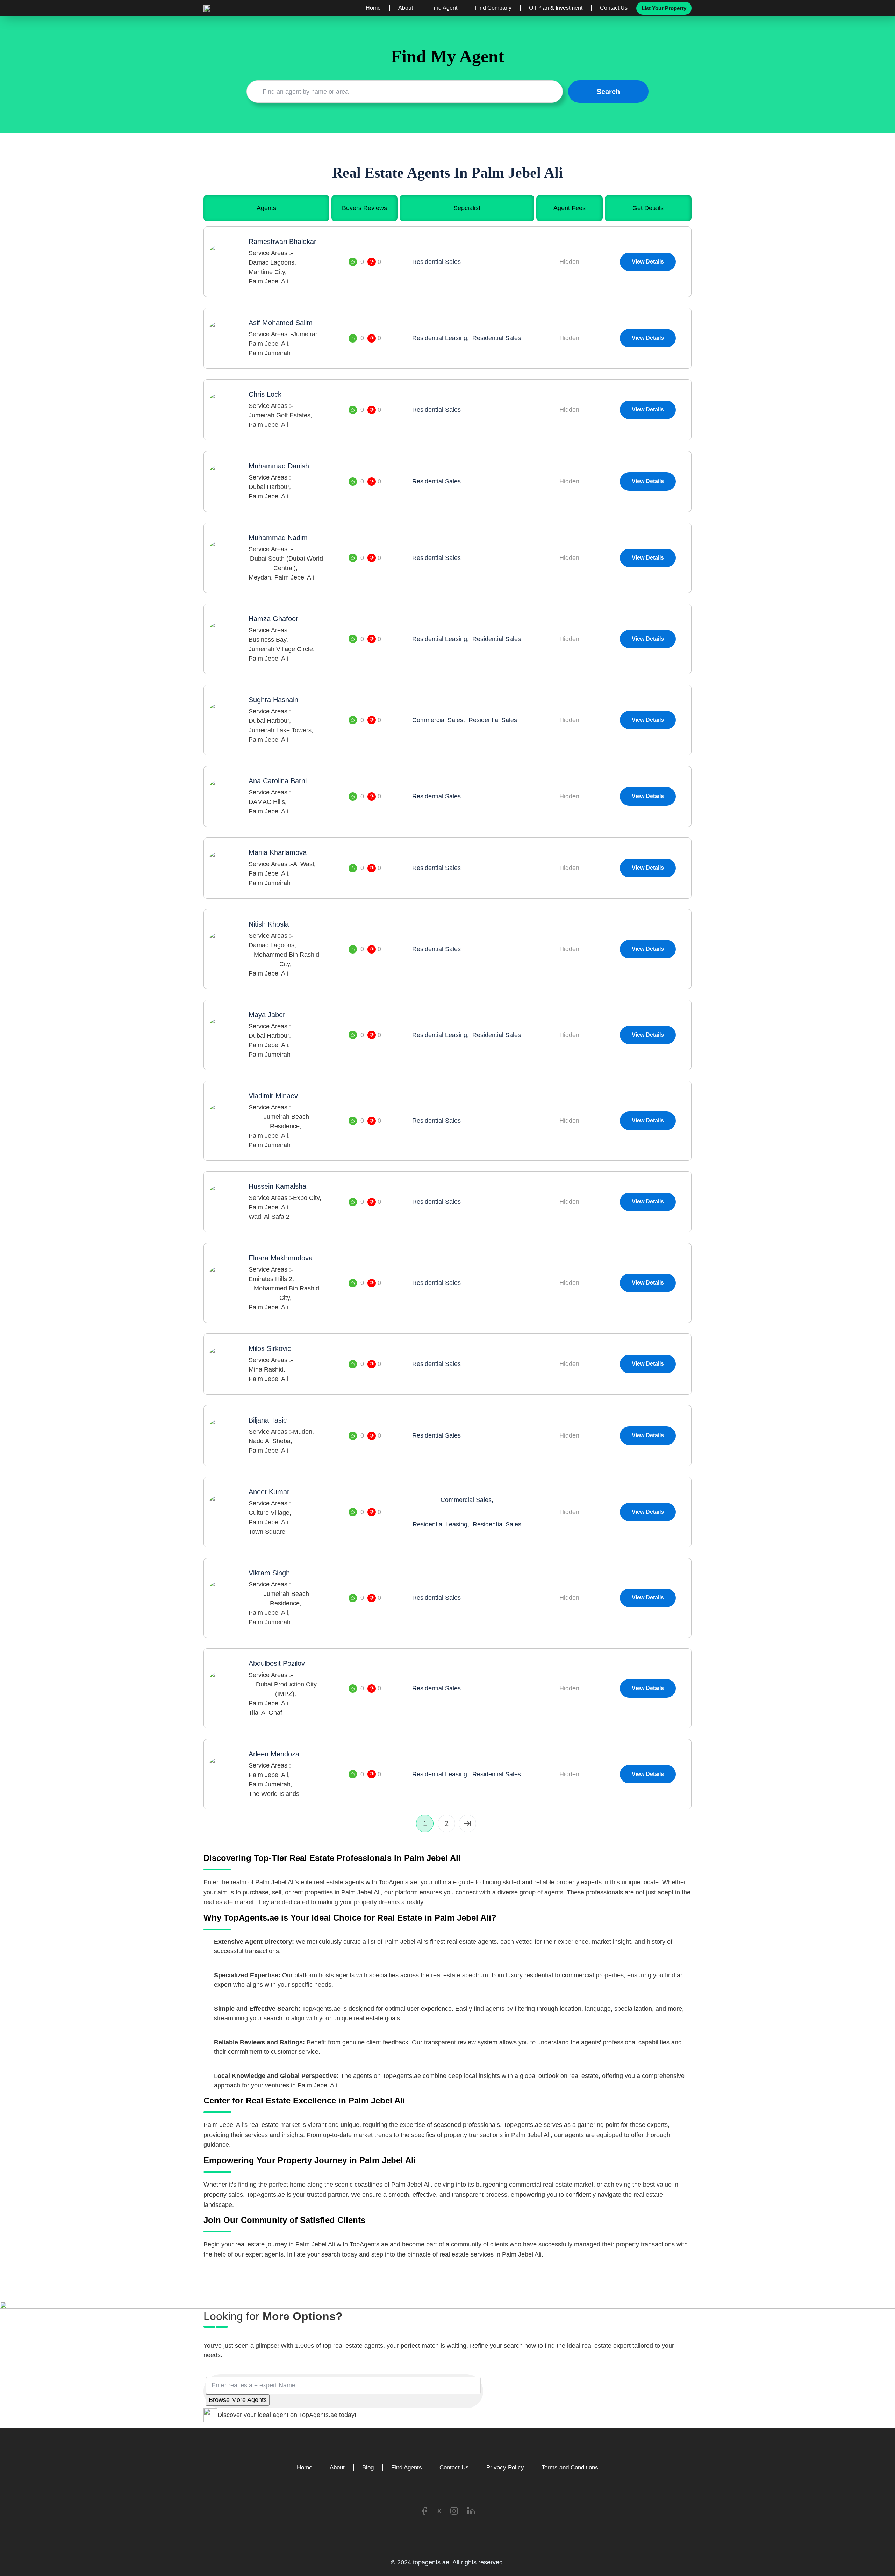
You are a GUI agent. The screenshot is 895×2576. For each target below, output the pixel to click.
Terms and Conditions (570, 2467)
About (406, 8)
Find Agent (444, 8)
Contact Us (614, 8)
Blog (368, 2467)
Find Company (493, 8)
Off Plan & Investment (556, 8)
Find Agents (407, 2467)
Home (373, 8)
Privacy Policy (505, 2467)
